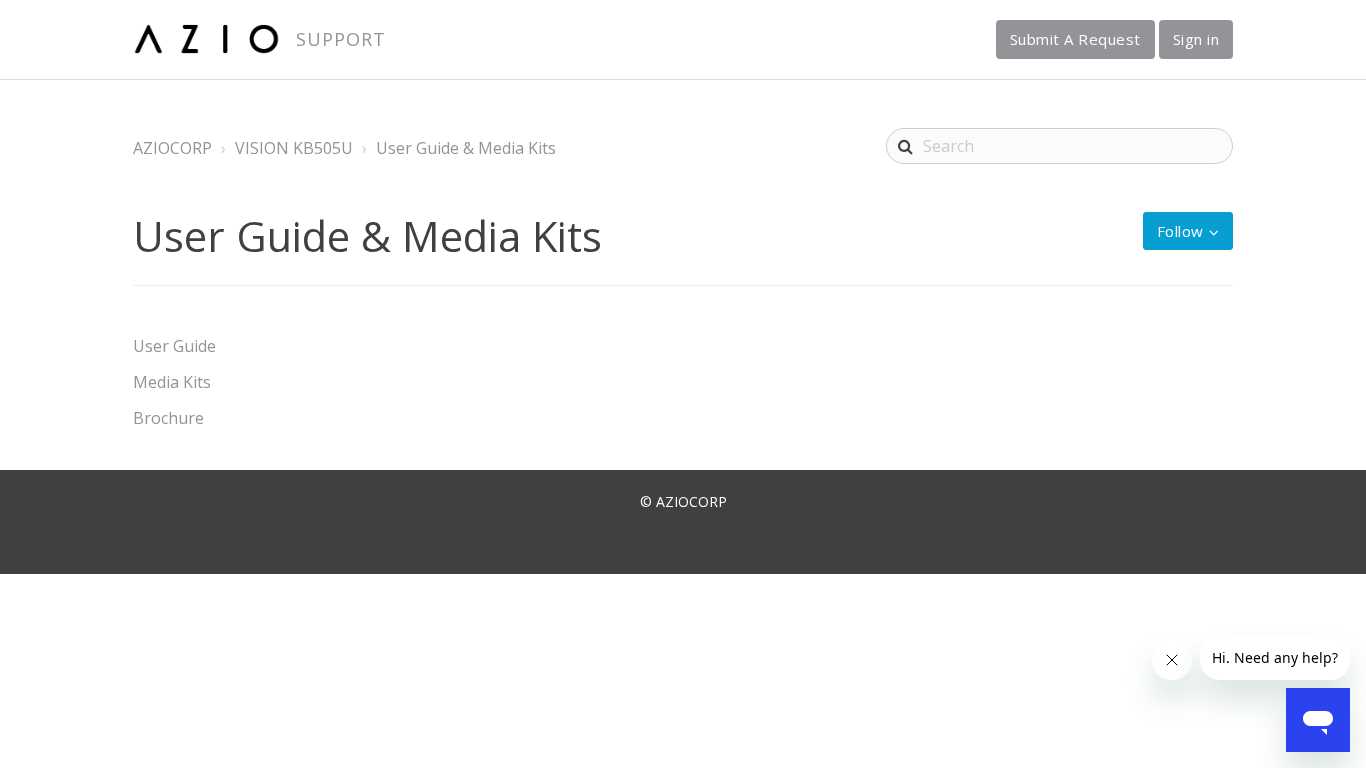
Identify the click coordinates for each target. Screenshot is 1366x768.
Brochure (168, 418)
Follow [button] (1180, 231)
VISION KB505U (294, 148)
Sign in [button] (1196, 39)
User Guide (174, 346)
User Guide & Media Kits (466, 148)
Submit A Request (1075, 39)
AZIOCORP (172, 148)
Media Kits (172, 382)
